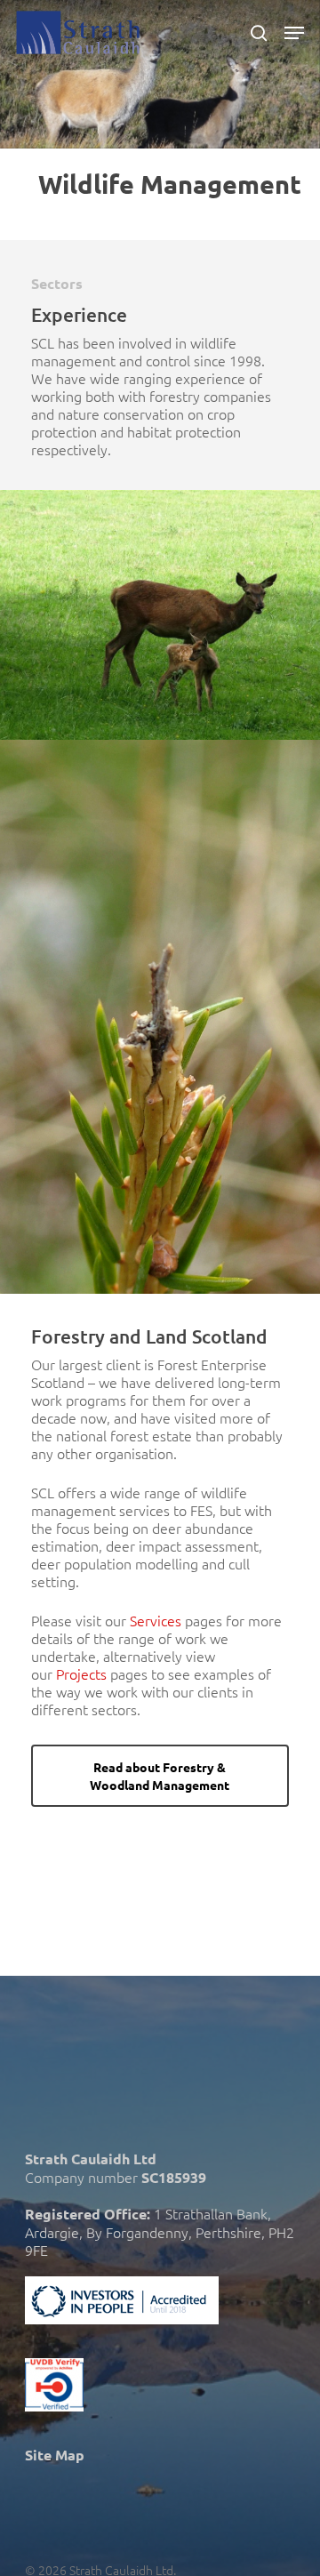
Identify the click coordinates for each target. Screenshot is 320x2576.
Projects (81, 1673)
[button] (294, 33)
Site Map (55, 2455)
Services (156, 1620)
